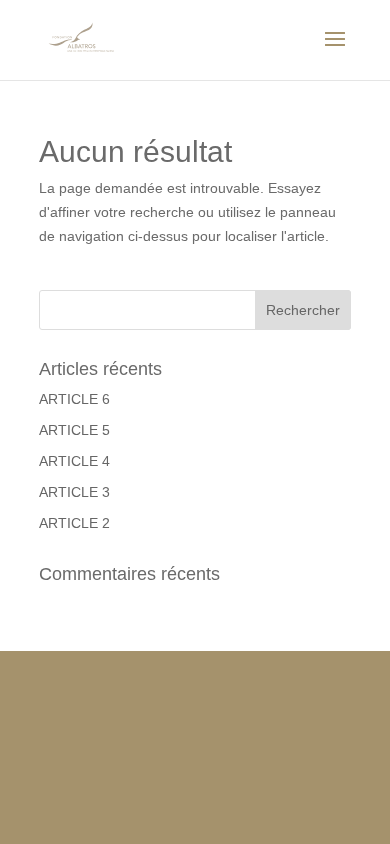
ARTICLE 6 (74, 399)
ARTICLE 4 (74, 461)
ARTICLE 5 (74, 430)
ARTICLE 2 (74, 523)
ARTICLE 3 (74, 492)
